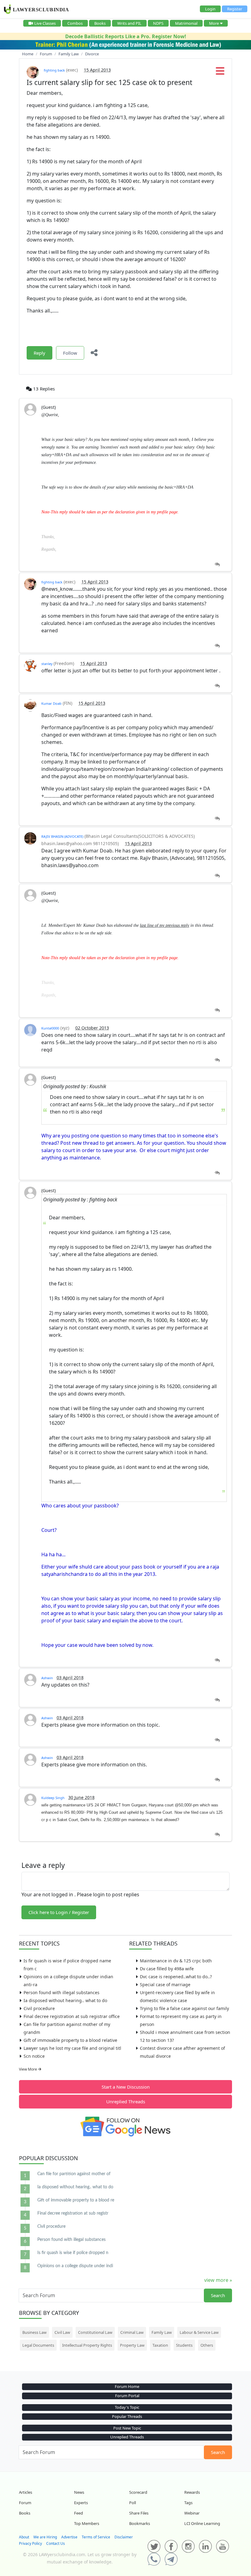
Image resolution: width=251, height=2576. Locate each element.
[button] (220, 73)
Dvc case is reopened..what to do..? (176, 1977)
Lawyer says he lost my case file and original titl (72, 2048)
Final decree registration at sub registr (73, 2213)
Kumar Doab (51, 703)
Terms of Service (96, 2537)
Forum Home (127, 2386)
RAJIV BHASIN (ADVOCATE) (62, 836)
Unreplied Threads (126, 2101)
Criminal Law (132, 2332)
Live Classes (45, 23)
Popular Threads (127, 2416)
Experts (81, 2503)
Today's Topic (127, 2407)
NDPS (158, 23)
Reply (39, 353)
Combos (75, 23)
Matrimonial (186, 23)
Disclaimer (124, 2537)
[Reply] (217, 565)
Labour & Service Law (199, 2332)
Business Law (34, 2332)
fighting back (54, 70)
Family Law (162, 2332)
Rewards (192, 2492)
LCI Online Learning (202, 2523)
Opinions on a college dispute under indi (75, 2266)
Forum (25, 2503)
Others (207, 2345)
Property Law (132, 2345)
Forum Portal (127, 2396)
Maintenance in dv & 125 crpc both (176, 1961)
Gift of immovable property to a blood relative (70, 2040)
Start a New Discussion (126, 2087)
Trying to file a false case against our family (184, 2008)
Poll (133, 2503)
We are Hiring (45, 2537)
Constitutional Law (95, 2332)
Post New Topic (127, 2428)
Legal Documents (38, 2345)
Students (184, 2345)
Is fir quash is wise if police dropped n (73, 2253)
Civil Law (62, 2332)
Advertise (69, 2537)
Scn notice (34, 2056)
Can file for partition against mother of (74, 2174)
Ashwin (47, 1678)
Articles (26, 2492)
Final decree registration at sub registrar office (72, 2016)
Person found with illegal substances (62, 1992)
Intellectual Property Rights (87, 2345)
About (24, 2537)
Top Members (87, 2523)
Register (235, 9)
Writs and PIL (129, 23)
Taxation (160, 2345)
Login (210, 9)
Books (100, 23)
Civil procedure (39, 2008)
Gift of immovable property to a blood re (76, 2200)
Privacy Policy (30, 2543)
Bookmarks (140, 2523)
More (214, 23)
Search (218, 2295)
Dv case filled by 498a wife (167, 1969)
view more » (218, 2280)
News (79, 2492)
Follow (70, 353)
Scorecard (138, 2492)
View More (28, 2069)
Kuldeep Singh (53, 1798)
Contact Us (56, 2543)
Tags (188, 2503)
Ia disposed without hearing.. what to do (65, 2000)
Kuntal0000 (50, 1028)
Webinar (192, 2513)
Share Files (139, 2513)
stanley (47, 664)
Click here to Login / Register (59, 1912)
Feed (79, 2513)
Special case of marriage (165, 1985)
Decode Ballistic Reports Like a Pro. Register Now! (126, 36)
